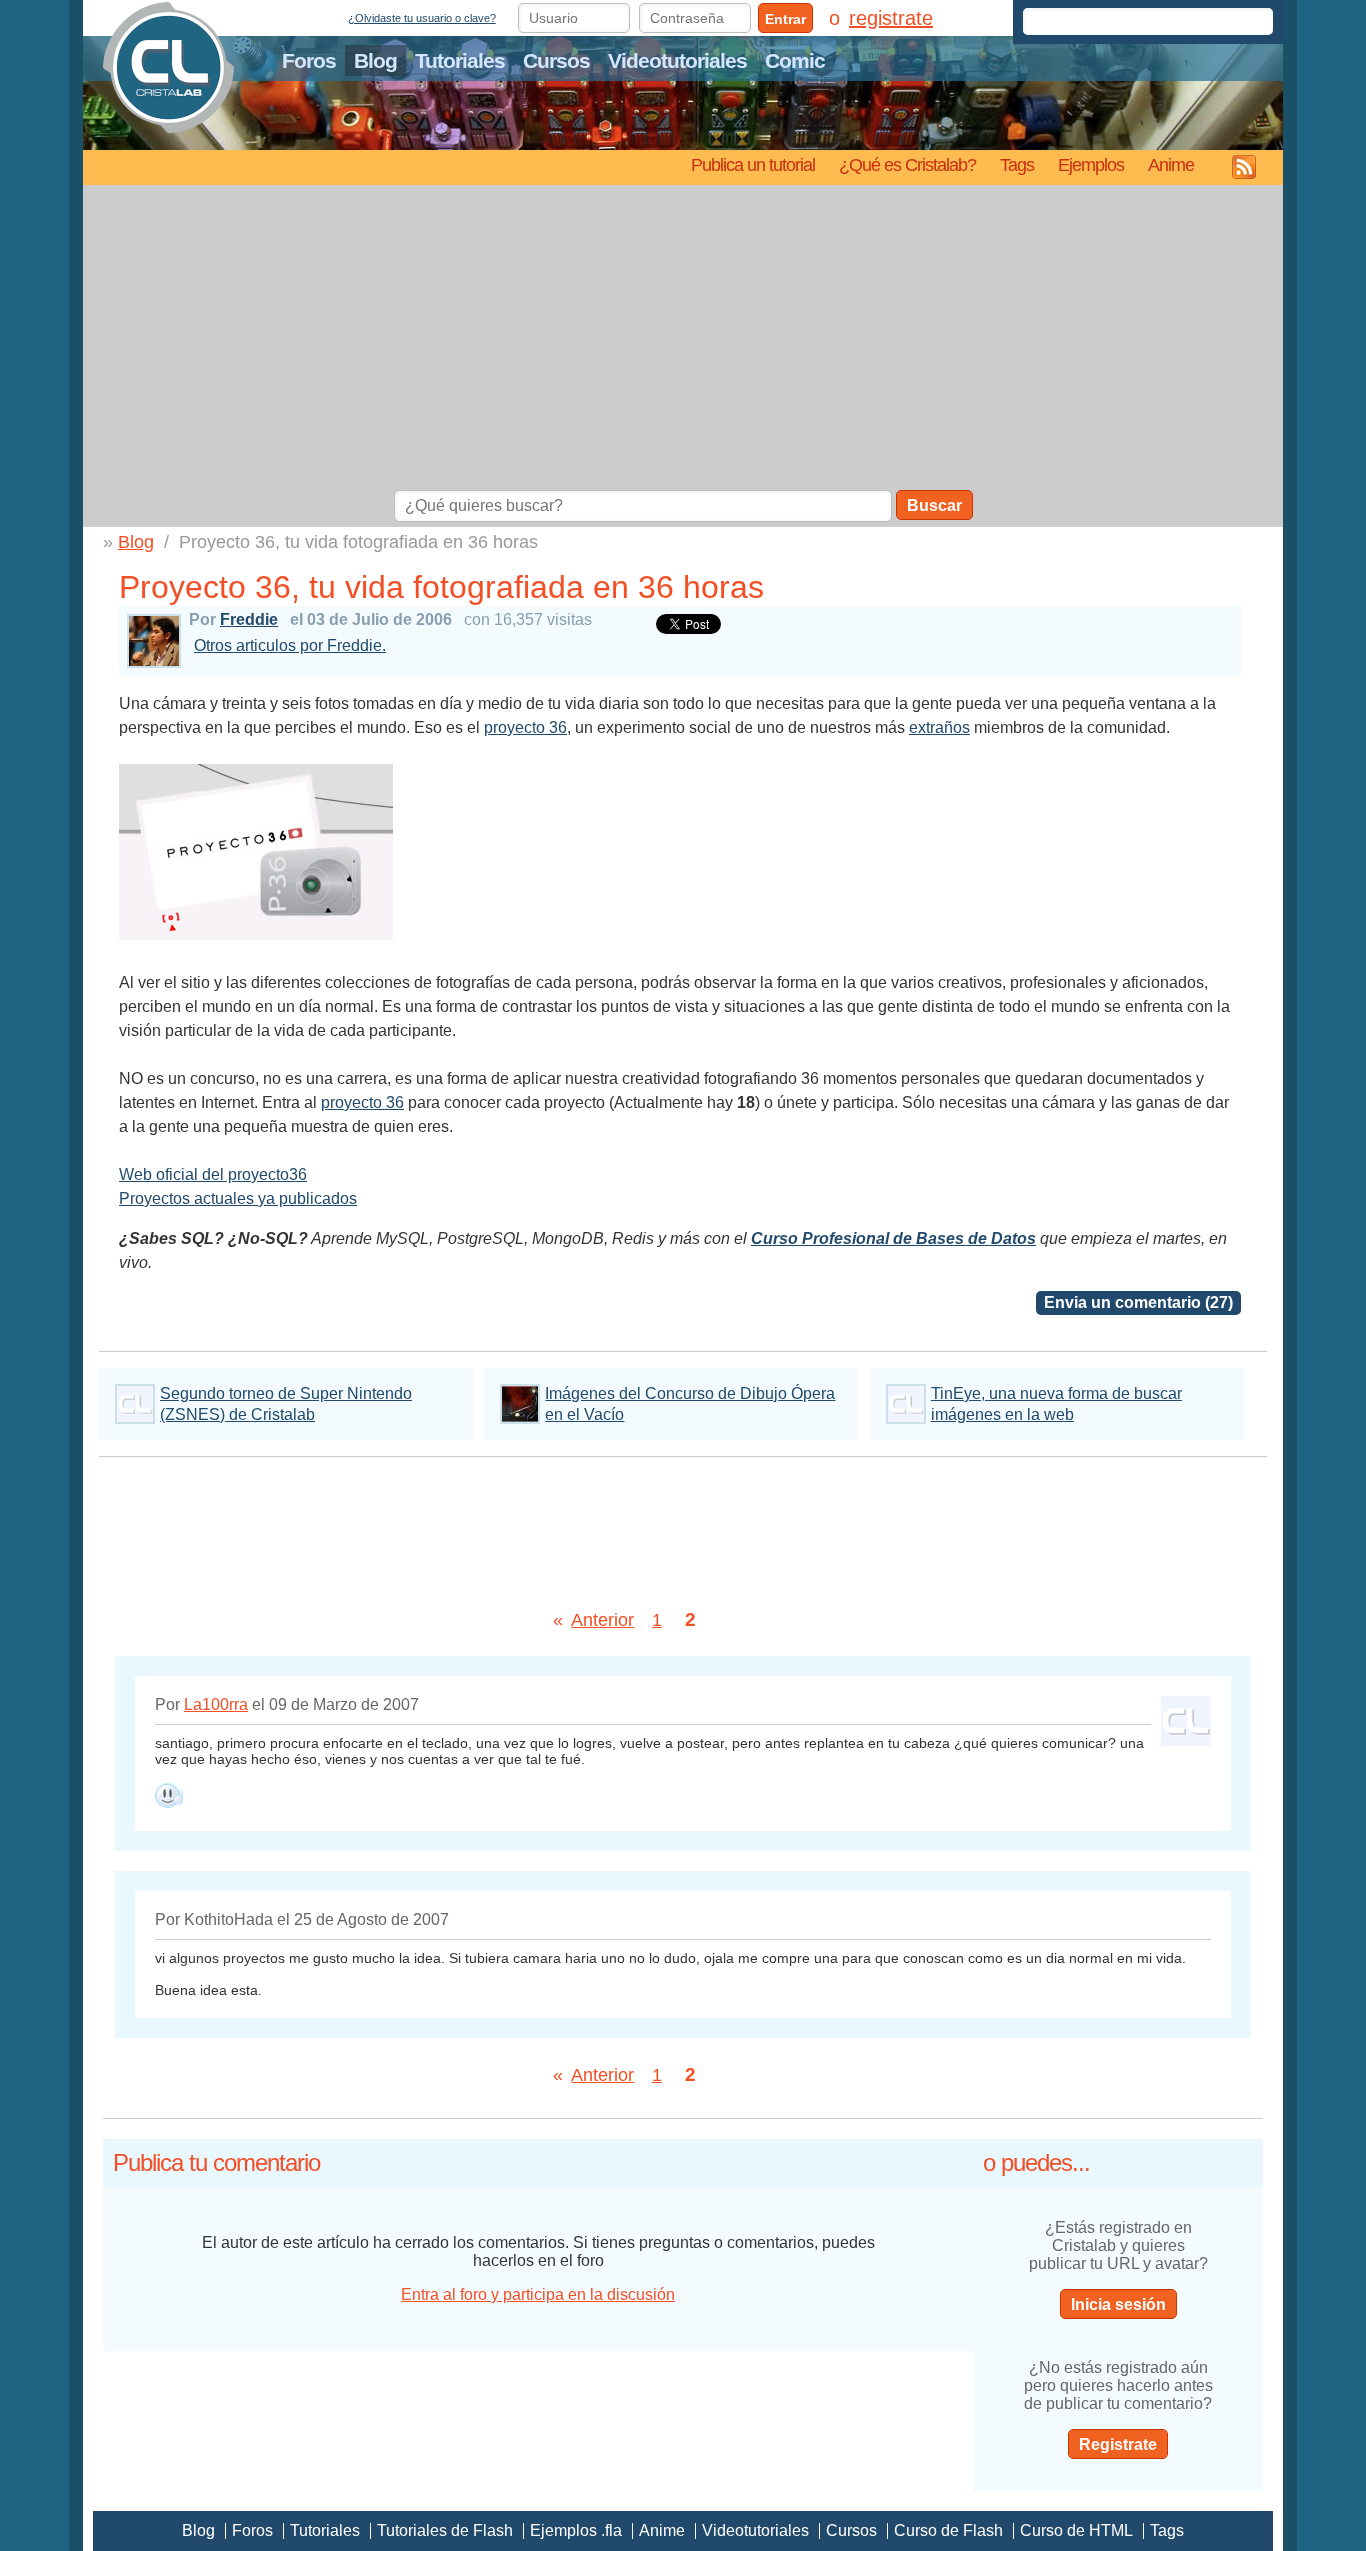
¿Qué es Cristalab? (907, 164)
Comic (795, 60)
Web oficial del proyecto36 (213, 1174)
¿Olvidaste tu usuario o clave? (422, 18)
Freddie (249, 619)
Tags (1017, 164)
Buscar (934, 505)
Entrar (785, 19)
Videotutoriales (677, 60)
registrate (891, 18)
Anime (1171, 164)
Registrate (1118, 2444)
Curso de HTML (1076, 2530)
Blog (375, 60)
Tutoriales (460, 60)
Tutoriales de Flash (445, 2530)
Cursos (556, 60)
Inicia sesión (1118, 2304)
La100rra (216, 1704)
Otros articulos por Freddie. (290, 645)
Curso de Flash (948, 2530)
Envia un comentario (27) (1138, 1302)
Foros (309, 60)
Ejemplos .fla (576, 2530)
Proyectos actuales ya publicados (238, 1198)
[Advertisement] (683, 340)
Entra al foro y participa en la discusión (538, 2294)
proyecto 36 (525, 727)
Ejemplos (1091, 164)
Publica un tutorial (753, 164)
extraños (939, 727)
